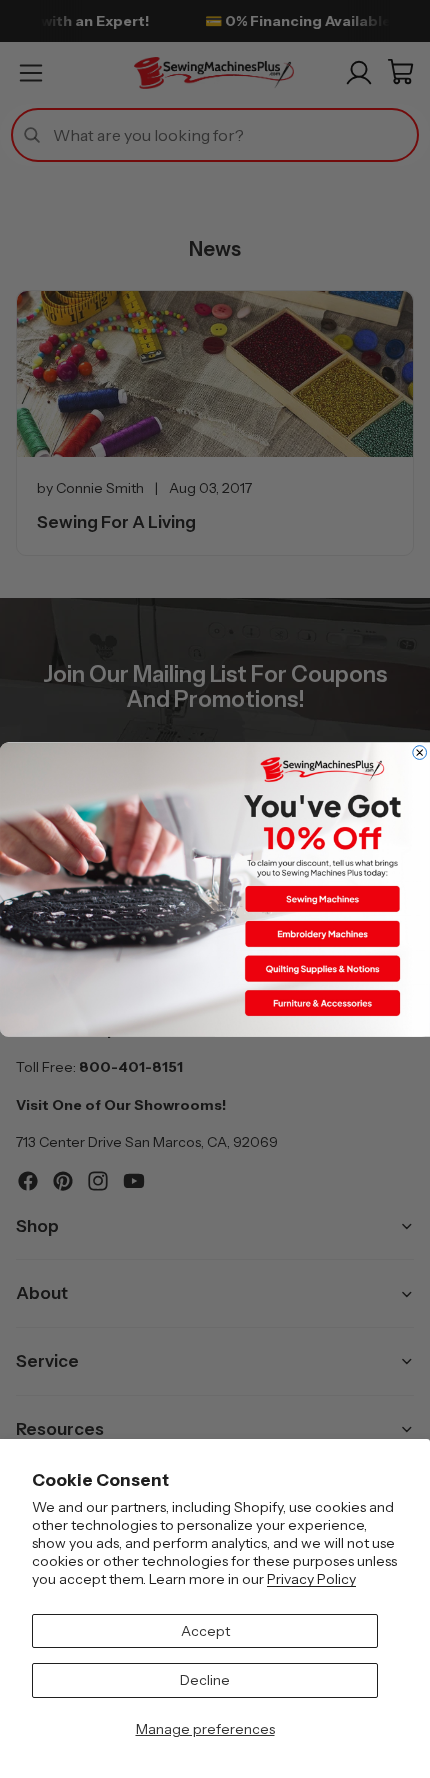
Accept (205, 1631)
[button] (322, 898)
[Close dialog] (420, 752)
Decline (205, 1680)
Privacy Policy (311, 1579)
